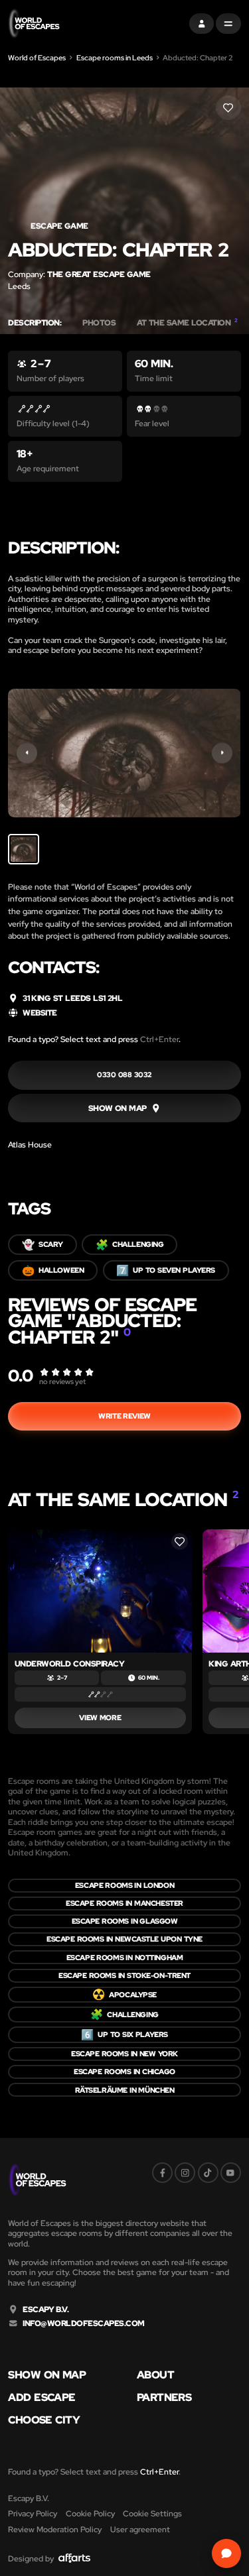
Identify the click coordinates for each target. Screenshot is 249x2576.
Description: (35, 323)
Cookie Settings (152, 2513)
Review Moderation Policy (55, 2529)
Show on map (47, 2375)
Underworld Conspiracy (69, 1664)
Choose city (44, 2420)
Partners (164, 2398)
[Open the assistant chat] (226, 2553)
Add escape (41, 2398)
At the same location (187, 323)
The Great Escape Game (99, 274)
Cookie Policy (90, 2513)
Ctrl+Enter (159, 1039)
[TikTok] (208, 2173)
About (155, 2375)
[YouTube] (231, 2173)
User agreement (140, 2529)
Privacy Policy (33, 2513)
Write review (124, 1416)
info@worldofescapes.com (84, 2323)
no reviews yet (62, 1381)
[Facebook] (162, 2173)
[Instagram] (185, 2173)
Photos (99, 323)
